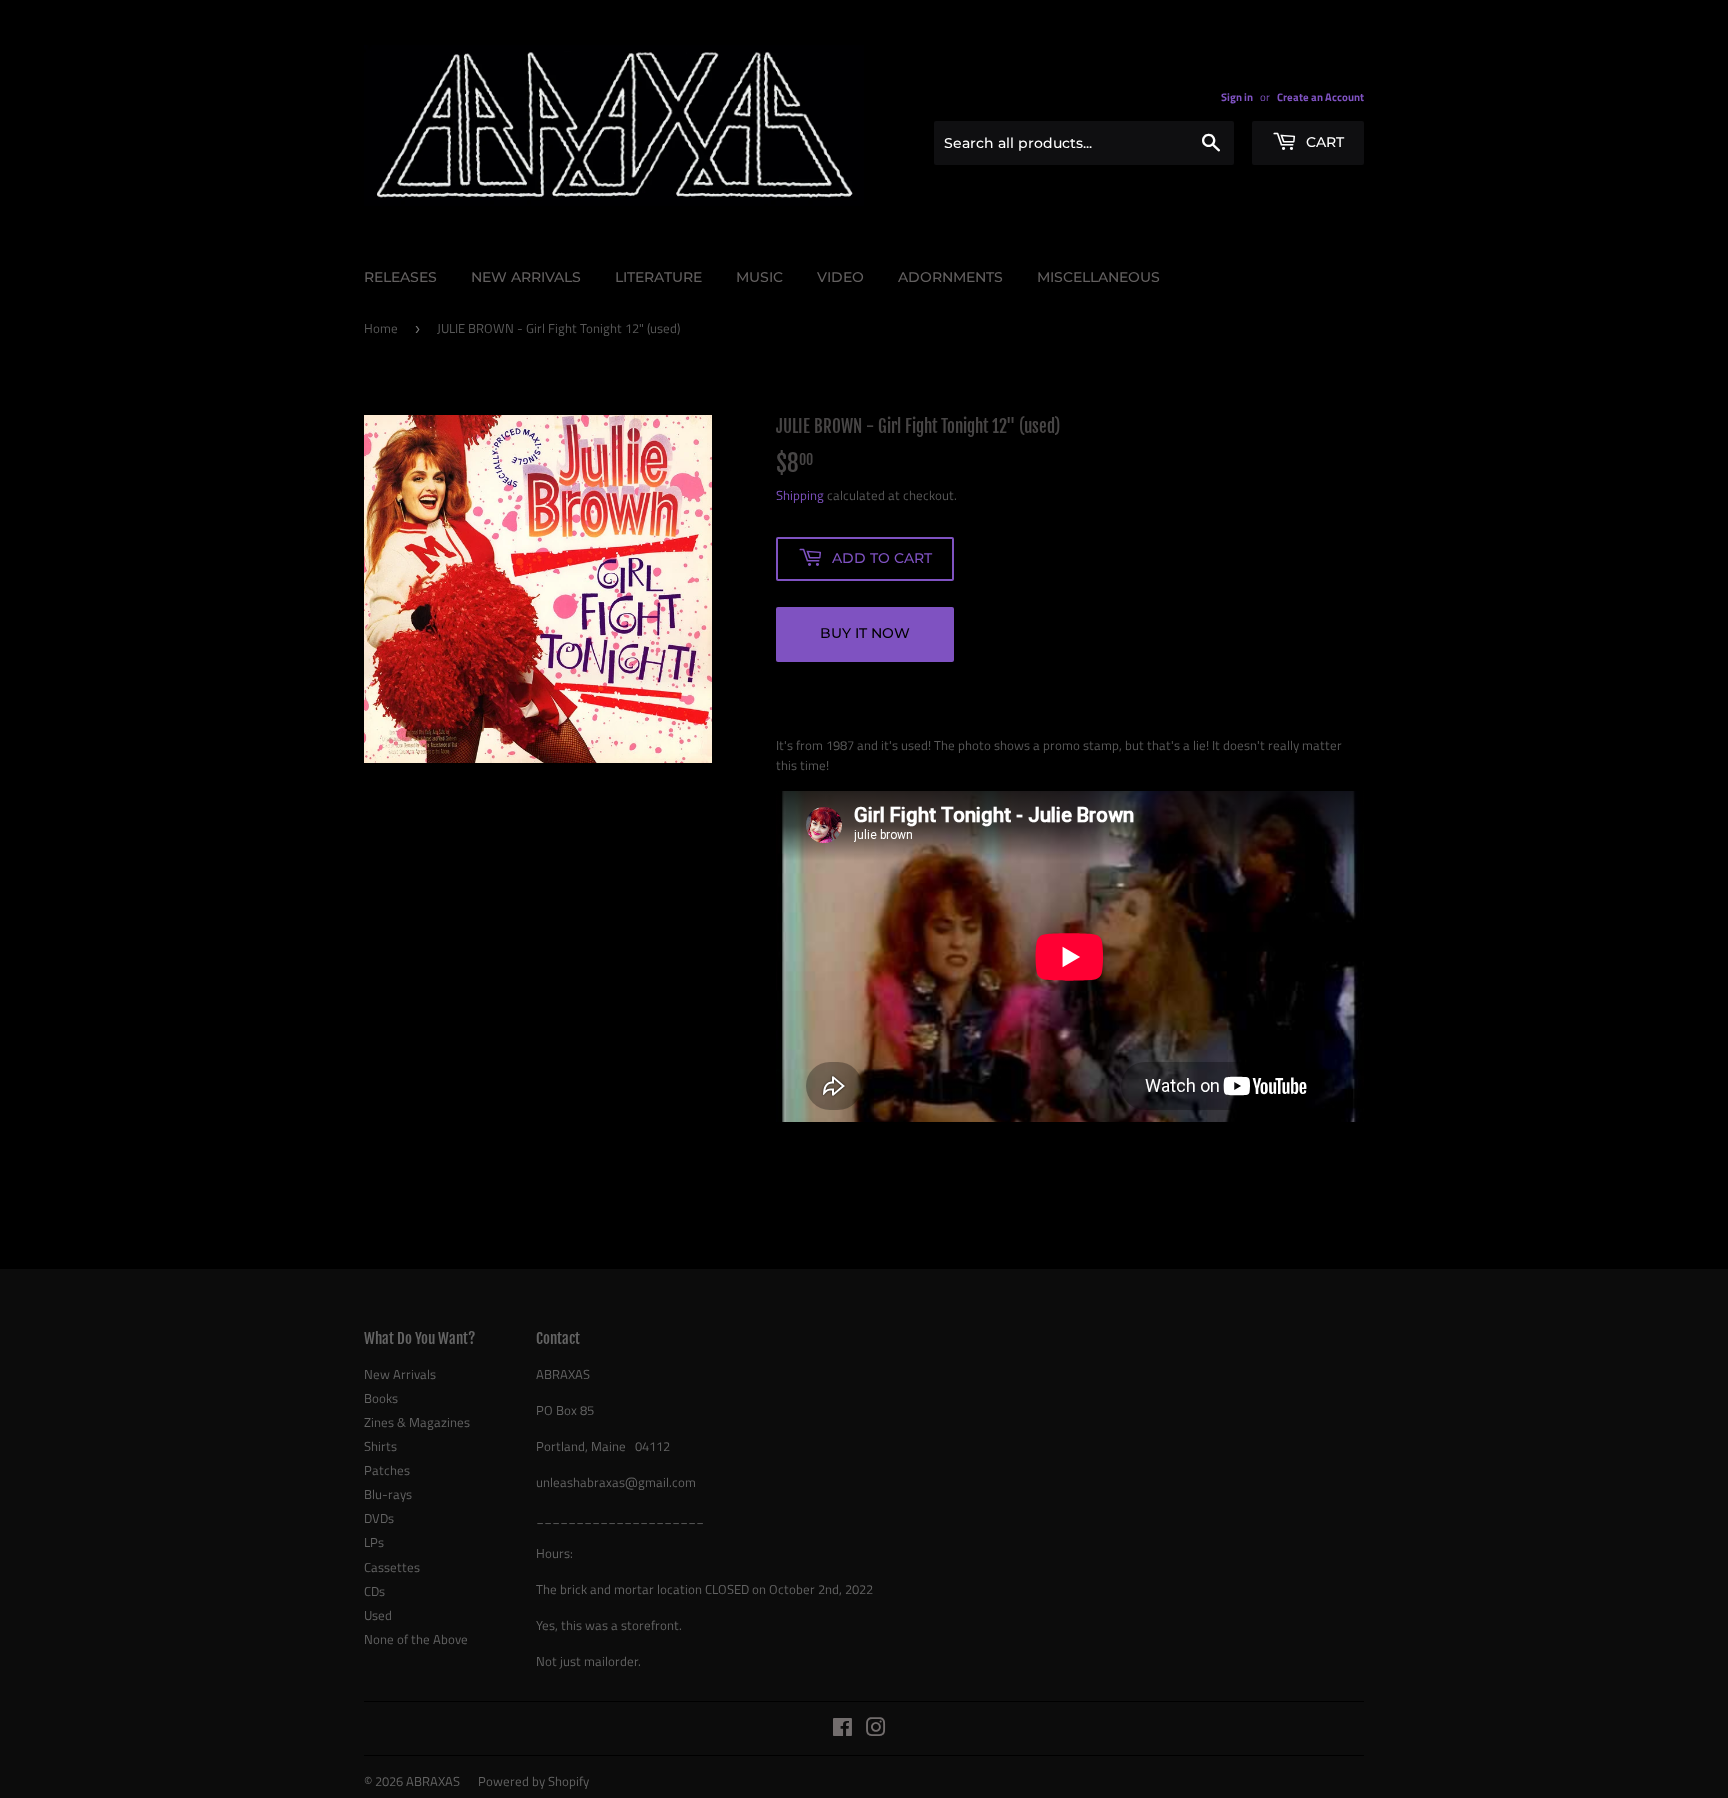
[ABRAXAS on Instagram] (876, 1730)
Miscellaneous (1098, 277)
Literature (658, 277)
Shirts (380, 1446)
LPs (374, 1542)
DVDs (379, 1518)
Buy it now (865, 633)
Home (381, 328)
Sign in (1237, 96)
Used (378, 1615)
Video (840, 277)
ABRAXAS (433, 1781)
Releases (400, 277)
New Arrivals (526, 277)
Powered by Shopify (533, 1781)
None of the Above (416, 1639)
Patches (387, 1470)
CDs (374, 1591)
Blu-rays (388, 1494)
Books (381, 1398)
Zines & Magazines (417, 1422)
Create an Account (1320, 96)
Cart (1323, 142)
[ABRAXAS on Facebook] (842, 1730)
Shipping (800, 495)
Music (759, 277)
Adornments (950, 277)
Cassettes (392, 1567)
